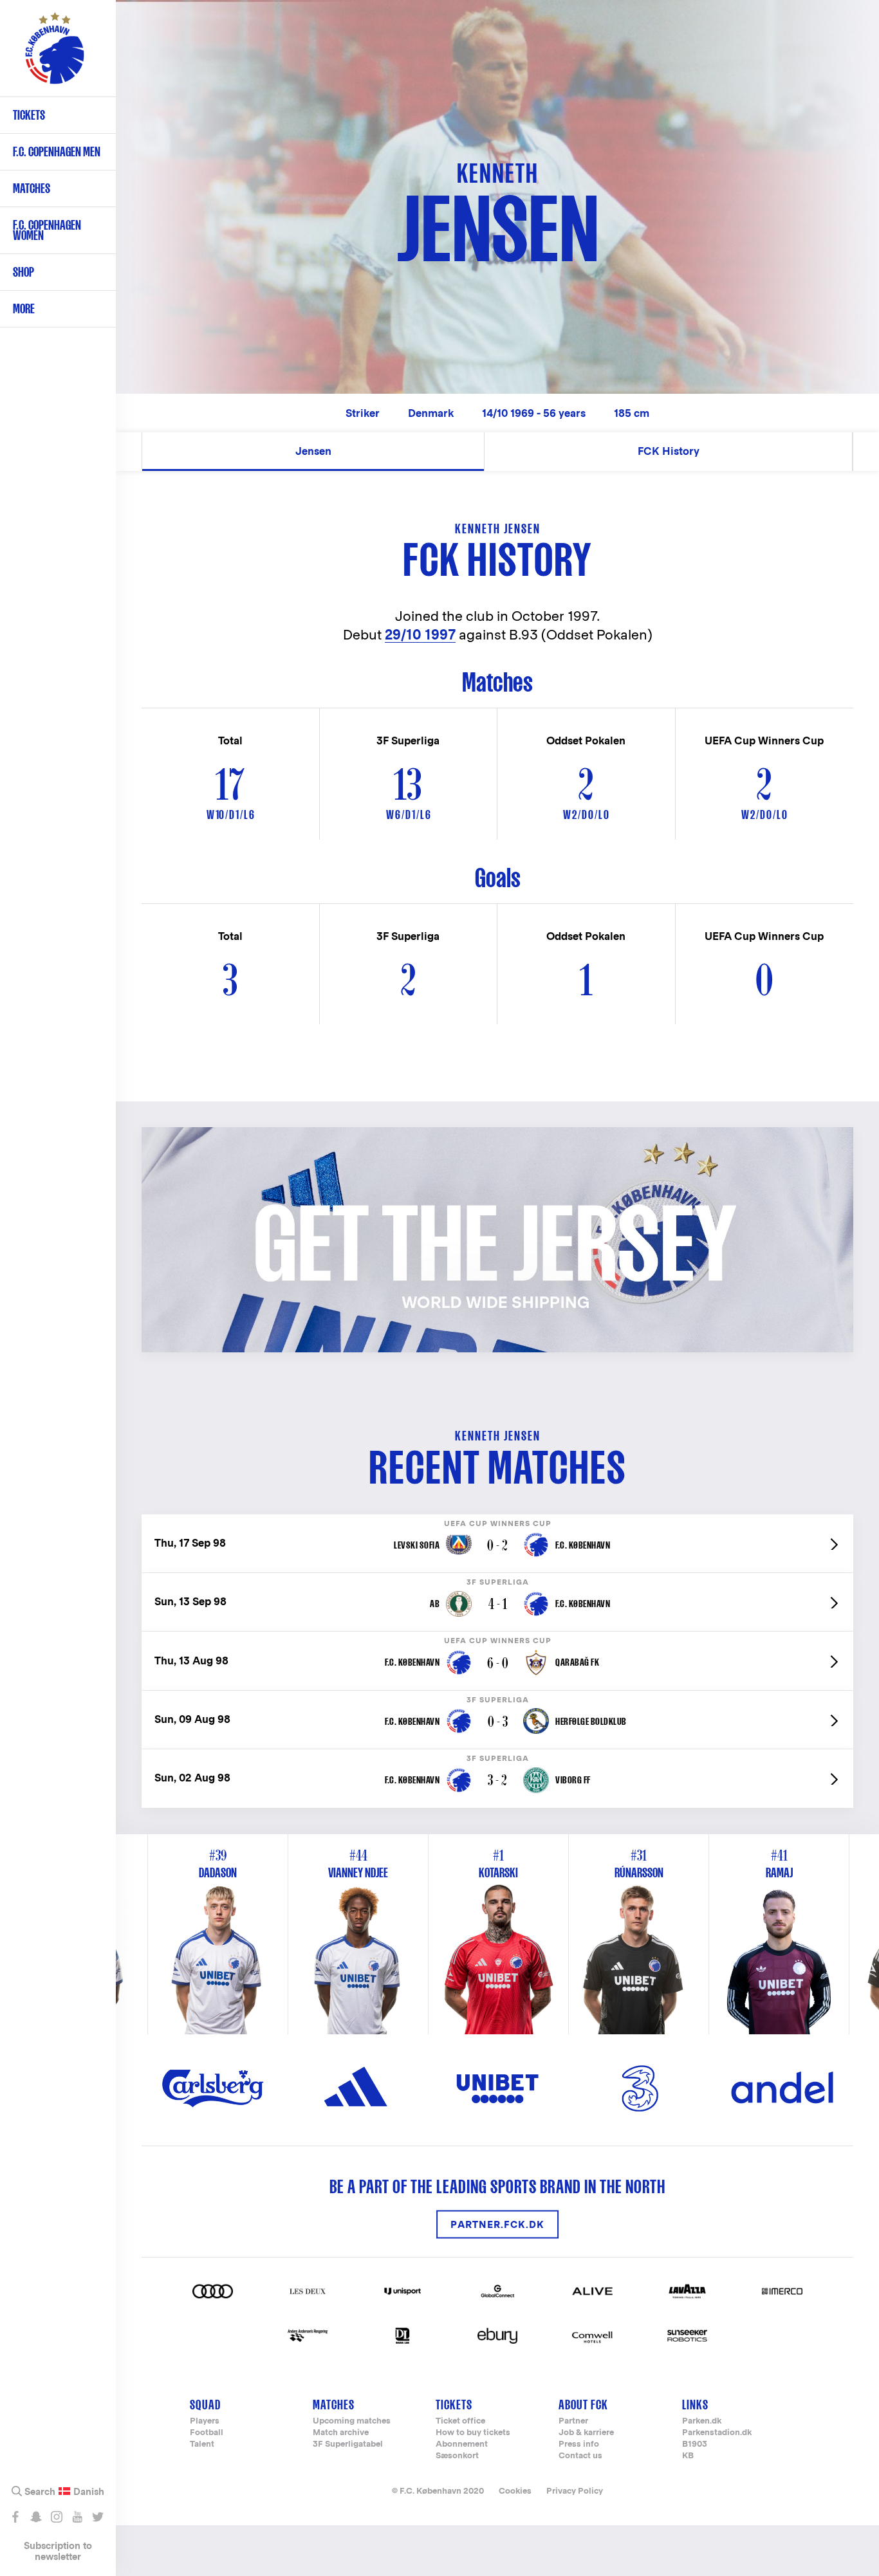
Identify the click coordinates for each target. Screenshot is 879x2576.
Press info (579, 2444)
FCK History (669, 451)
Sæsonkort (457, 2456)
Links (695, 2405)
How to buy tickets (473, 2433)
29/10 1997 (420, 635)
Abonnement (462, 2444)
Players (205, 2421)
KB (688, 2456)
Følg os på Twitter (97, 2517)
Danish (89, 2492)
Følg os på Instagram (56, 2517)
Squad (205, 2405)
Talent (202, 2444)
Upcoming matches (352, 2421)
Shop (23, 272)
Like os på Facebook (15, 2517)
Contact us (580, 2456)
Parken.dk (702, 2421)
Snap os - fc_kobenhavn (36, 2517)
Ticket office (460, 2421)
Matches (32, 188)
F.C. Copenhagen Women (47, 230)
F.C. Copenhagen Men (57, 152)
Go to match (497, 1521)
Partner (573, 2421)
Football (207, 2433)
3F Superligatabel (348, 2444)
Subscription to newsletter (58, 2551)
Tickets (29, 115)
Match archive (341, 2433)
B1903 (695, 2444)
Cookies (515, 2491)
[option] (499, 1934)
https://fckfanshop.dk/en (211, 1134)
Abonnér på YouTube (77, 2517)
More (24, 308)
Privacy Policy (575, 2491)
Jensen (313, 451)
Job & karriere (586, 2433)
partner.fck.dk (497, 2224)
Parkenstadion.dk (717, 2433)
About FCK (583, 2405)
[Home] (55, 55)
